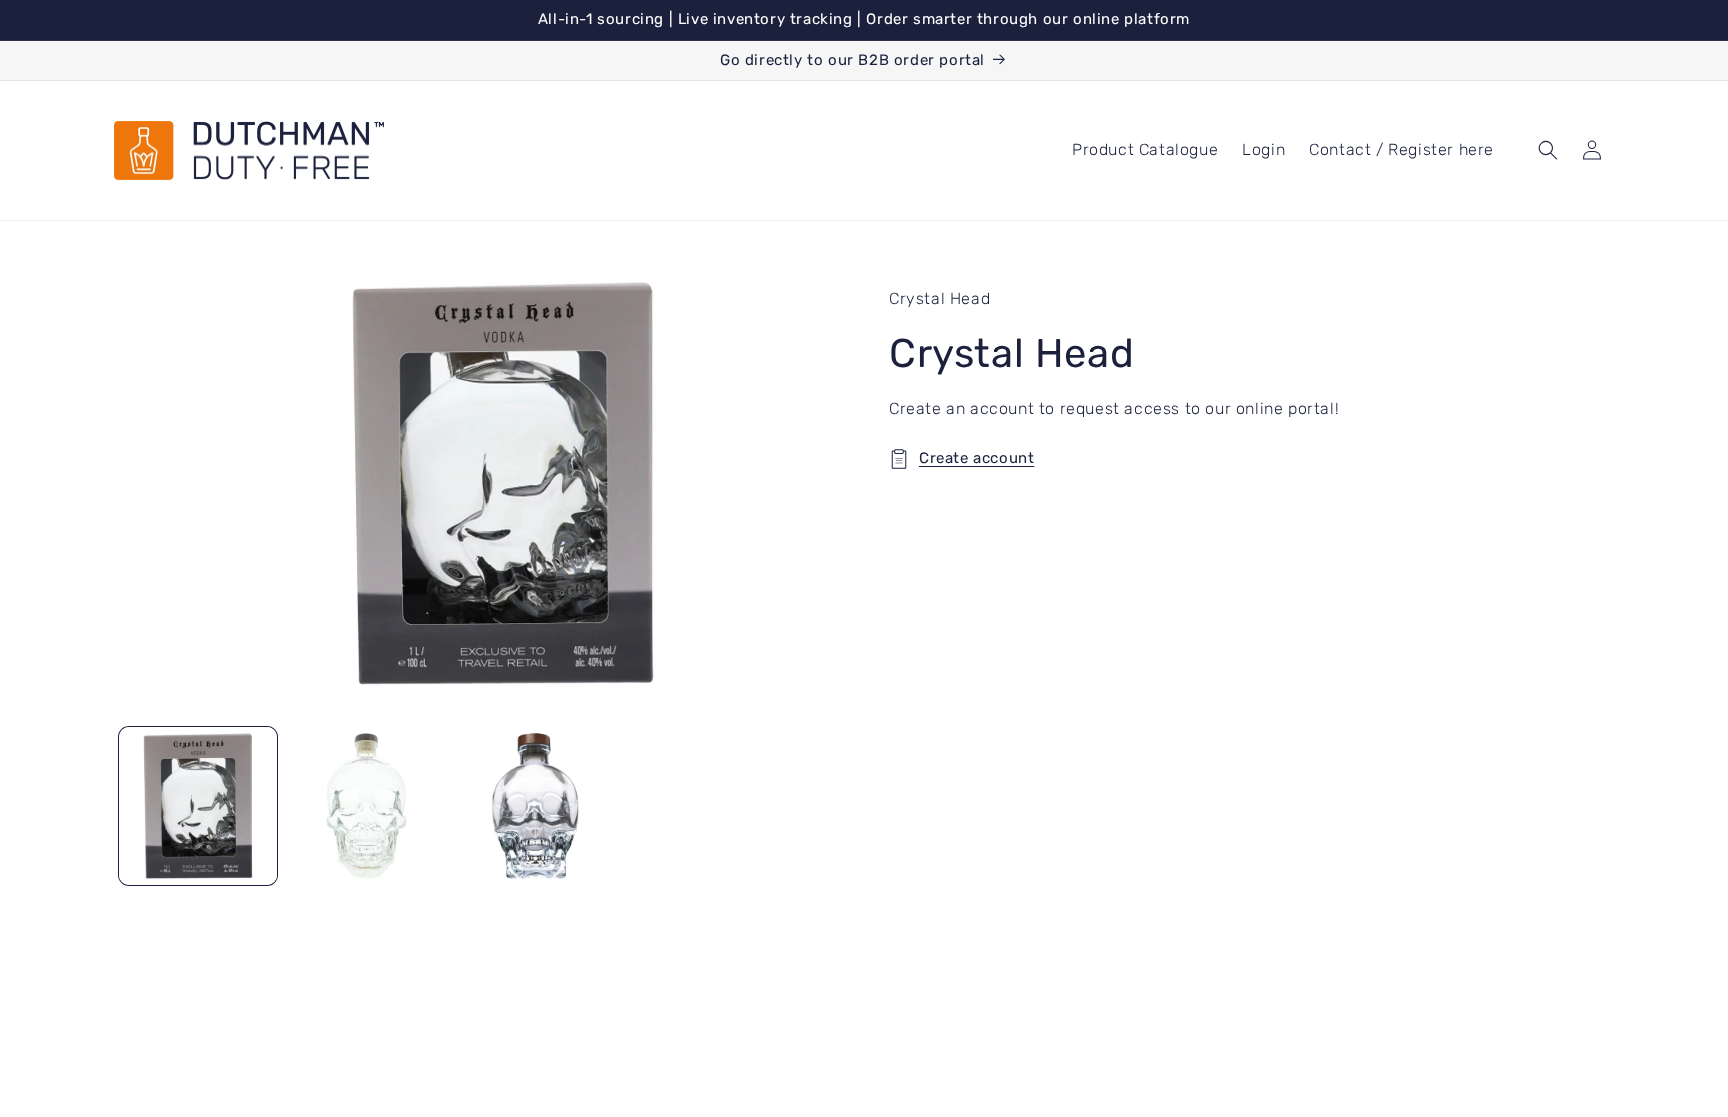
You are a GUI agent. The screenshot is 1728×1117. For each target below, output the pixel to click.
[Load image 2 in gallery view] (366, 806)
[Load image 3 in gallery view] (535, 806)
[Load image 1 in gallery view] (198, 806)
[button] (1548, 150)
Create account (976, 458)
